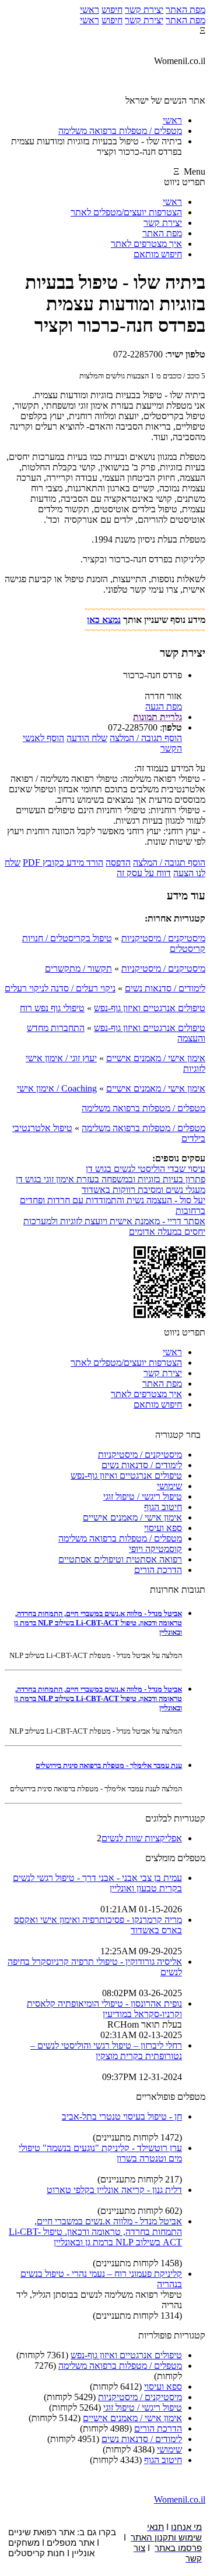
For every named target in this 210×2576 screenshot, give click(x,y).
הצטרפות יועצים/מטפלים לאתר (126, 212)
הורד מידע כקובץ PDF (63, 862)
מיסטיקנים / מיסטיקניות (163, 938)
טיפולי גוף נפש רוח (52, 1008)
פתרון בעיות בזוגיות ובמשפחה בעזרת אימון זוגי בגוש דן (111, 1179)
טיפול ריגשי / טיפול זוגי (143, 1496)
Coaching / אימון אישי (57, 1088)
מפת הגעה (164, 706)
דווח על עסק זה (144, 873)
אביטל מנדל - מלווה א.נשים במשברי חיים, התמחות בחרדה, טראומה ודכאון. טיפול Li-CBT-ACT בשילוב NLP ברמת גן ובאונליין (98, 1623)
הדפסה (118, 862)
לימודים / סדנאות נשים (165, 988)
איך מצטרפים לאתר (146, 244)
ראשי (90, 10)
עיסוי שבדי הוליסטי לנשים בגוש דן (146, 1169)
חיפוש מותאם (158, 254)
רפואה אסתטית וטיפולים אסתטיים (120, 1559)
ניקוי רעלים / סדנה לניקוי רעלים (60, 988)
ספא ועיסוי (163, 1528)
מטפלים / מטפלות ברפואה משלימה (143, 1108)
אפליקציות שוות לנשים (142, 1838)
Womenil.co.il (180, 2499)
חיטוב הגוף (163, 1507)
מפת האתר (185, 10)
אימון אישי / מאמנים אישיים (156, 1058)
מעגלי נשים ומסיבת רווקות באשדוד (143, 1190)
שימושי (169, 1486)
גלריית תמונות (157, 717)
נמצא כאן (104, 620)
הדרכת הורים (158, 1570)
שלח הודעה (87, 738)
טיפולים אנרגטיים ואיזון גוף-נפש (150, 1008)
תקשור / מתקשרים (78, 968)
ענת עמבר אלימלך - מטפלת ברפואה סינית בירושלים (109, 1765)
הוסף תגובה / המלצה (146, 738)
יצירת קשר (144, 10)
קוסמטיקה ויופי (155, 1549)
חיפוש (112, 10)
